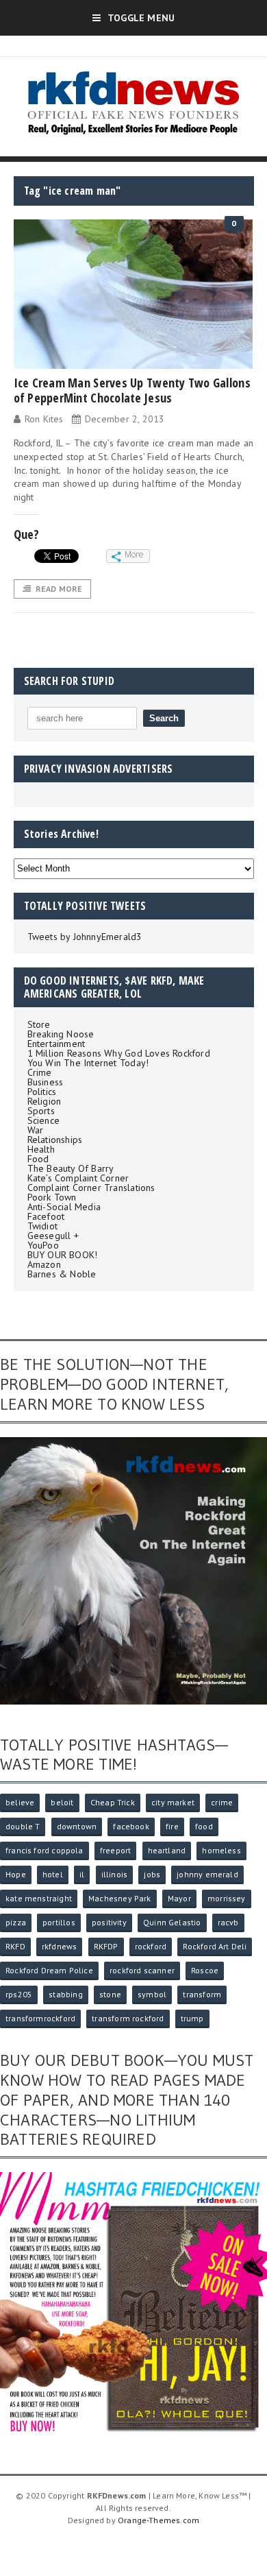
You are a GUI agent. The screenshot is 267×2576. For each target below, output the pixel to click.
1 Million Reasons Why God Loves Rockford (119, 1053)
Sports (41, 1111)
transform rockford (128, 2018)
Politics (42, 1092)
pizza (16, 1922)
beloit (62, 1802)
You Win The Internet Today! (88, 1063)
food (204, 1826)
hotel (53, 1874)
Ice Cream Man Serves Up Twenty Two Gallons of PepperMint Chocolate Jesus (132, 390)
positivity (109, 1922)
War (36, 1130)
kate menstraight (39, 1898)
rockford (151, 1946)
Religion (44, 1101)
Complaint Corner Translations (91, 1188)
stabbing (65, 1994)
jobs (152, 1874)
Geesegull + (53, 1236)
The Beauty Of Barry (71, 1168)
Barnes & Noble (62, 1274)
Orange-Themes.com (158, 2520)
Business (46, 1082)
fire (172, 1826)
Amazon (44, 1264)
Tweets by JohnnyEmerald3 (85, 937)
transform (202, 1994)
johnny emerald (207, 1874)
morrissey (227, 1898)
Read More (59, 589)
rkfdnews (59, 1946)
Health (41, 1149)
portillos (59, 1922)
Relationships (55, 1140)
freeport (115, 1850)
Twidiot (42, 1226)
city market (173, 1802)
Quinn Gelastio (172, 1922)
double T (23, 1826)
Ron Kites (44, 419)
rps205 (19, 1994)
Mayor (179, 1898)
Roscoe (205, 1970)
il (82, 1874)
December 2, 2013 (125, 419)
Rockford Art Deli (215, 1946)
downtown (77, 1826)
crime (222, 1802)
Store (39, 1024)
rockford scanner (142, 1970)
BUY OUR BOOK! (63, 1255)
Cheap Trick (113, 1802)
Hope (16, 1874)
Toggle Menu (141, 18)
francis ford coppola (44, 1850)
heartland (167, 1850)
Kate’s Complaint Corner (78, 1178)
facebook (131, 1826)
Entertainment (56, 1044)
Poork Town (52, 1197)
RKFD (15, 1946)
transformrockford (40, 2018)
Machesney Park (120, 1898)
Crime (40, 1072)
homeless (221, 1850)
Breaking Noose (61, 1034)
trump (192, 2018)
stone (110, 1994)
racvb (228, 1922)
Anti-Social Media (64, 1207)
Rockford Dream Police (49, 1970)
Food (38, 1159)
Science (43, 1120)
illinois (114, 1874)
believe (20, 1802)
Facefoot (46, 1216)
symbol (152, 1994)
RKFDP (106, 1946)
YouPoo (43, 1245)
